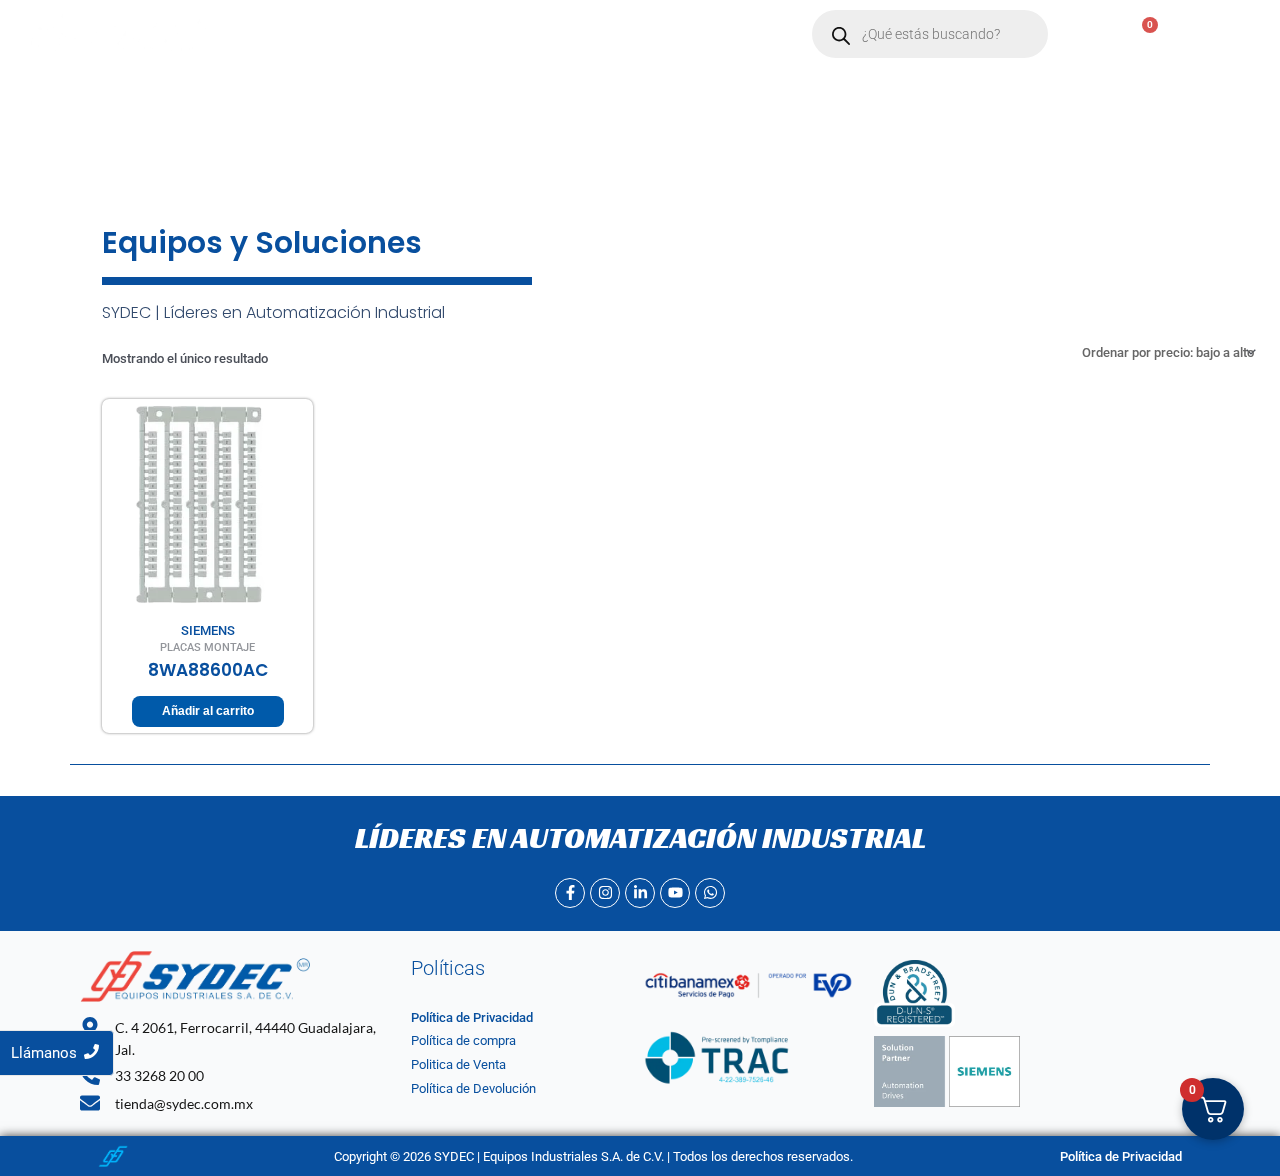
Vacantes (655, 34)
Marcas (447, 34)
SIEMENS (208, 630)
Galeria (745, 34)
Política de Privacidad (472, 1017)
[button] (456, 34)
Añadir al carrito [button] (208, 711)
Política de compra (463, 1040)
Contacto (557, 34)
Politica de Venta (458, 1064)
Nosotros (356, 34)
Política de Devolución (473, 1088)
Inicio (272, 34)
